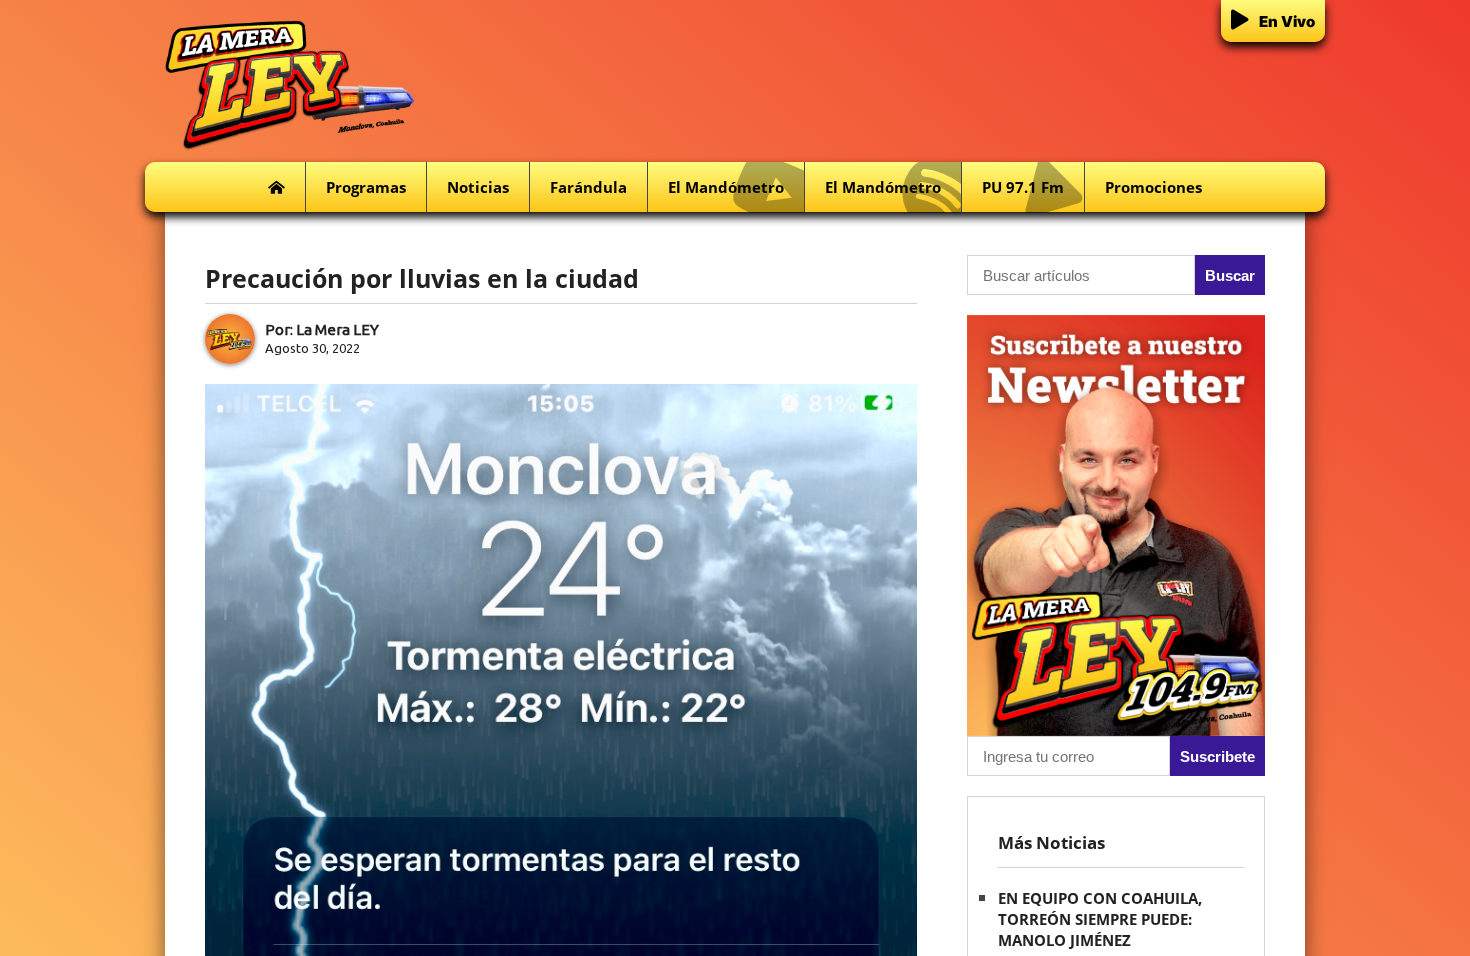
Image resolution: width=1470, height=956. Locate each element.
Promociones (1153, 187)
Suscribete (1217, 756)
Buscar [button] (1230, 275)
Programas (366, 187)
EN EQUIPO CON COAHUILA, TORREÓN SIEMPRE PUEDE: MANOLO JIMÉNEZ (1100, 919)
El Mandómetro (726, 187)
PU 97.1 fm (1023, 187)
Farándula (588, 187)
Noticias (478, 187)
